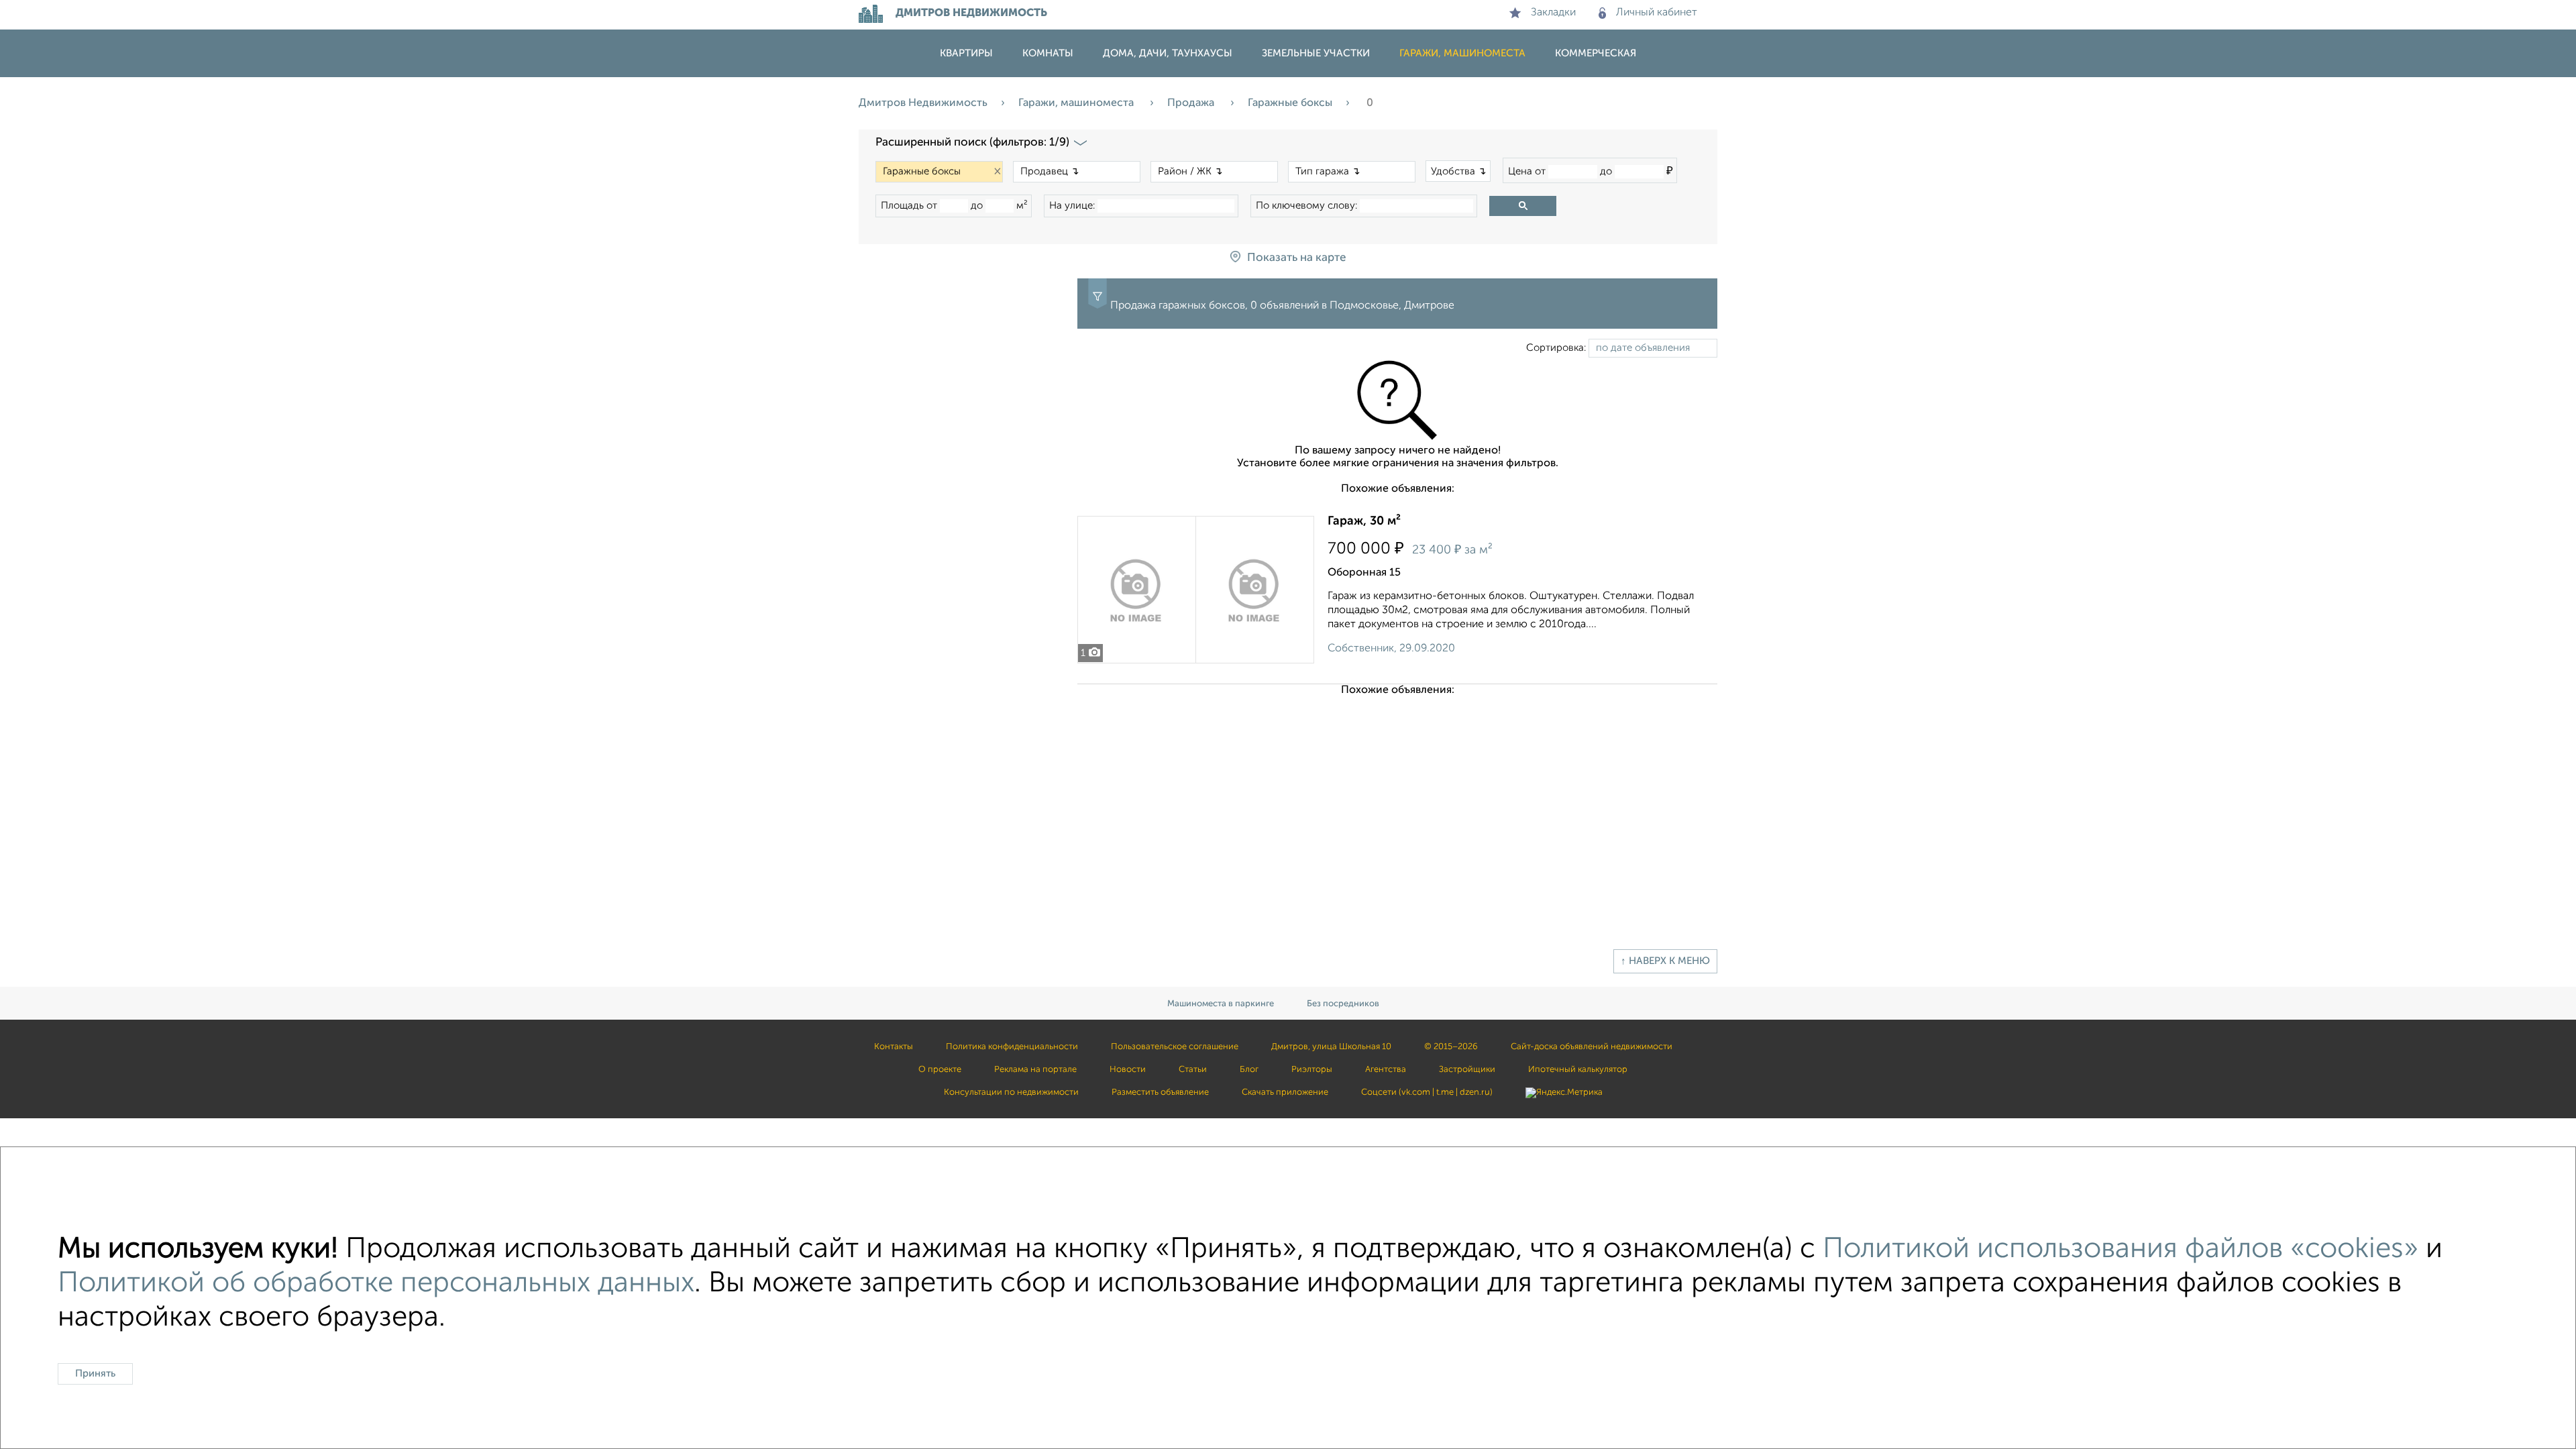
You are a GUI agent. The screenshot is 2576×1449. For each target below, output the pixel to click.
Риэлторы (1312, 1070)
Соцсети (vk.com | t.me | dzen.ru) (1427, 1092)
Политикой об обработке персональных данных (376, 1284)
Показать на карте (1296, 258)
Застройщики (1467, 1070)
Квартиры (966, 53)
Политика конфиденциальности (1012, 1047)
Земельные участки (1316, 53)
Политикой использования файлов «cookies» (2121, 1249)
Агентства (1386, 1070)
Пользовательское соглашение (1175, 1047)
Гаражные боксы (1290, 103)
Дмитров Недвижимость (923, 103)
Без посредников (1343, 1004)
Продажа (1192, 103)
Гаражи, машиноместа (1462, 53)
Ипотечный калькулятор (1578, 1070)
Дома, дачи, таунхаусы (1168, 53)
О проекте (940, 1070)
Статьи (1193, 1070)
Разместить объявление (1160, 1092)
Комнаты (1048, 53)
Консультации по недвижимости (1011, 1092)
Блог (1249, 1070)
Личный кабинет (1657, 13)
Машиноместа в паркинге (1221, 1004)
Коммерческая (1596, 53)
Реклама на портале (1035, 1070)
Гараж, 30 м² (1364, 521)
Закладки (1553, 13)
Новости (1128, 1070)
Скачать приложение (1285, 1092)
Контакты (894, 1047)
